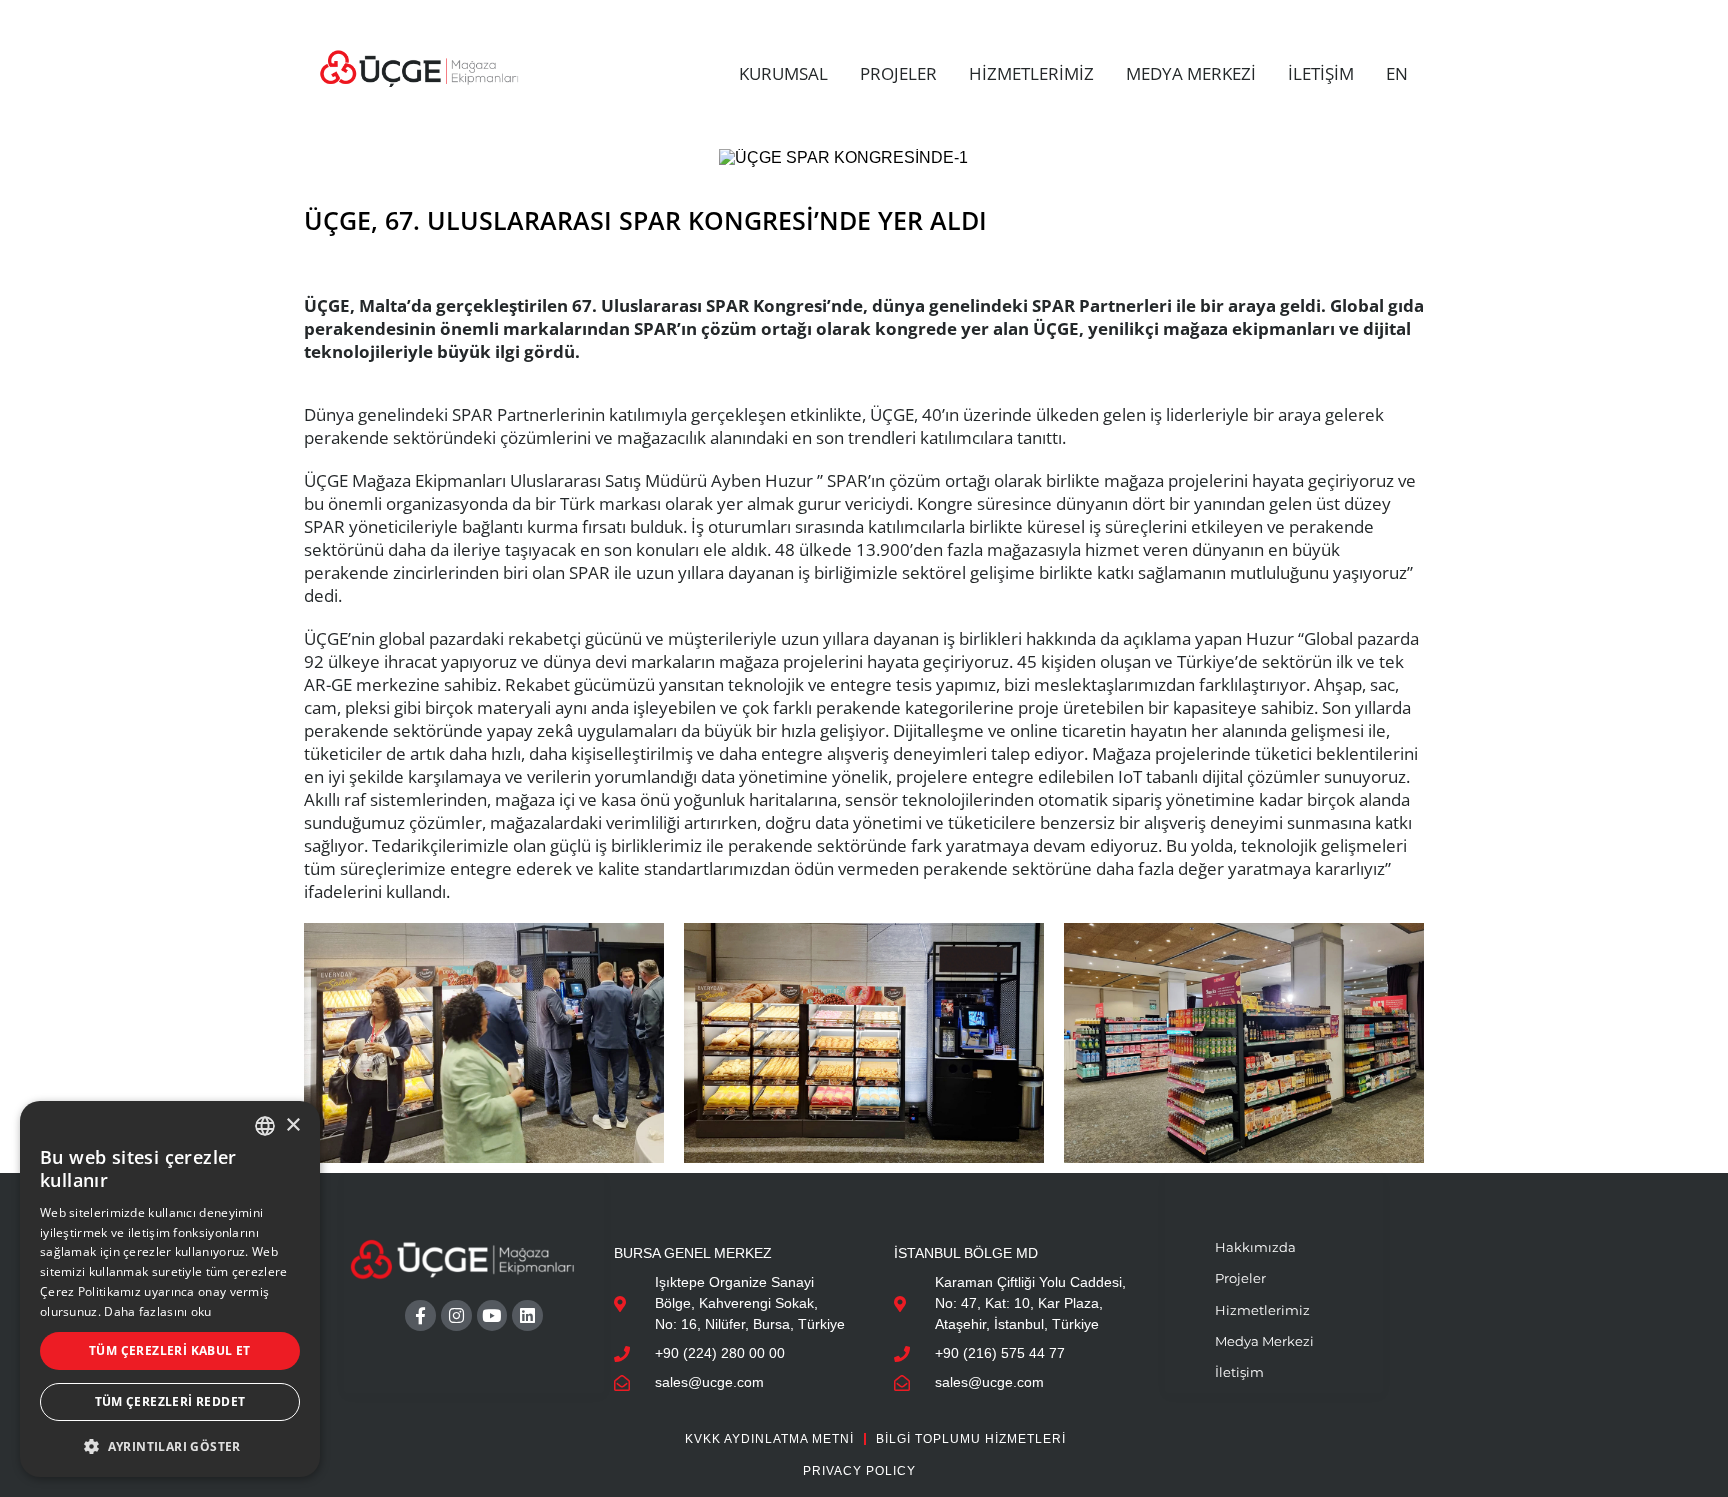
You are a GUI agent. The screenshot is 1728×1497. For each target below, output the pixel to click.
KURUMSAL (783, 73)
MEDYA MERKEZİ (1191, 73)
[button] (170, 1445)
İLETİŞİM (1321, 73)
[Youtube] (492, 1315)
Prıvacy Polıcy (859, 1471)
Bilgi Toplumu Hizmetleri (971, 1439)
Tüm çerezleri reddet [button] (170, 1401)
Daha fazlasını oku (157, 1311)
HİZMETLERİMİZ (1031, 73)
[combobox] (265, 1126)
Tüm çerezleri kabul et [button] (170, 1350)
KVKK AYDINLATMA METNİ (769, 1439)
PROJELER (898, 73)
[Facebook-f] (420, 1315)
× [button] (292, 1125)
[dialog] (170, 1289)
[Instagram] (456, 1315)
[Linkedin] (527, 1315)
